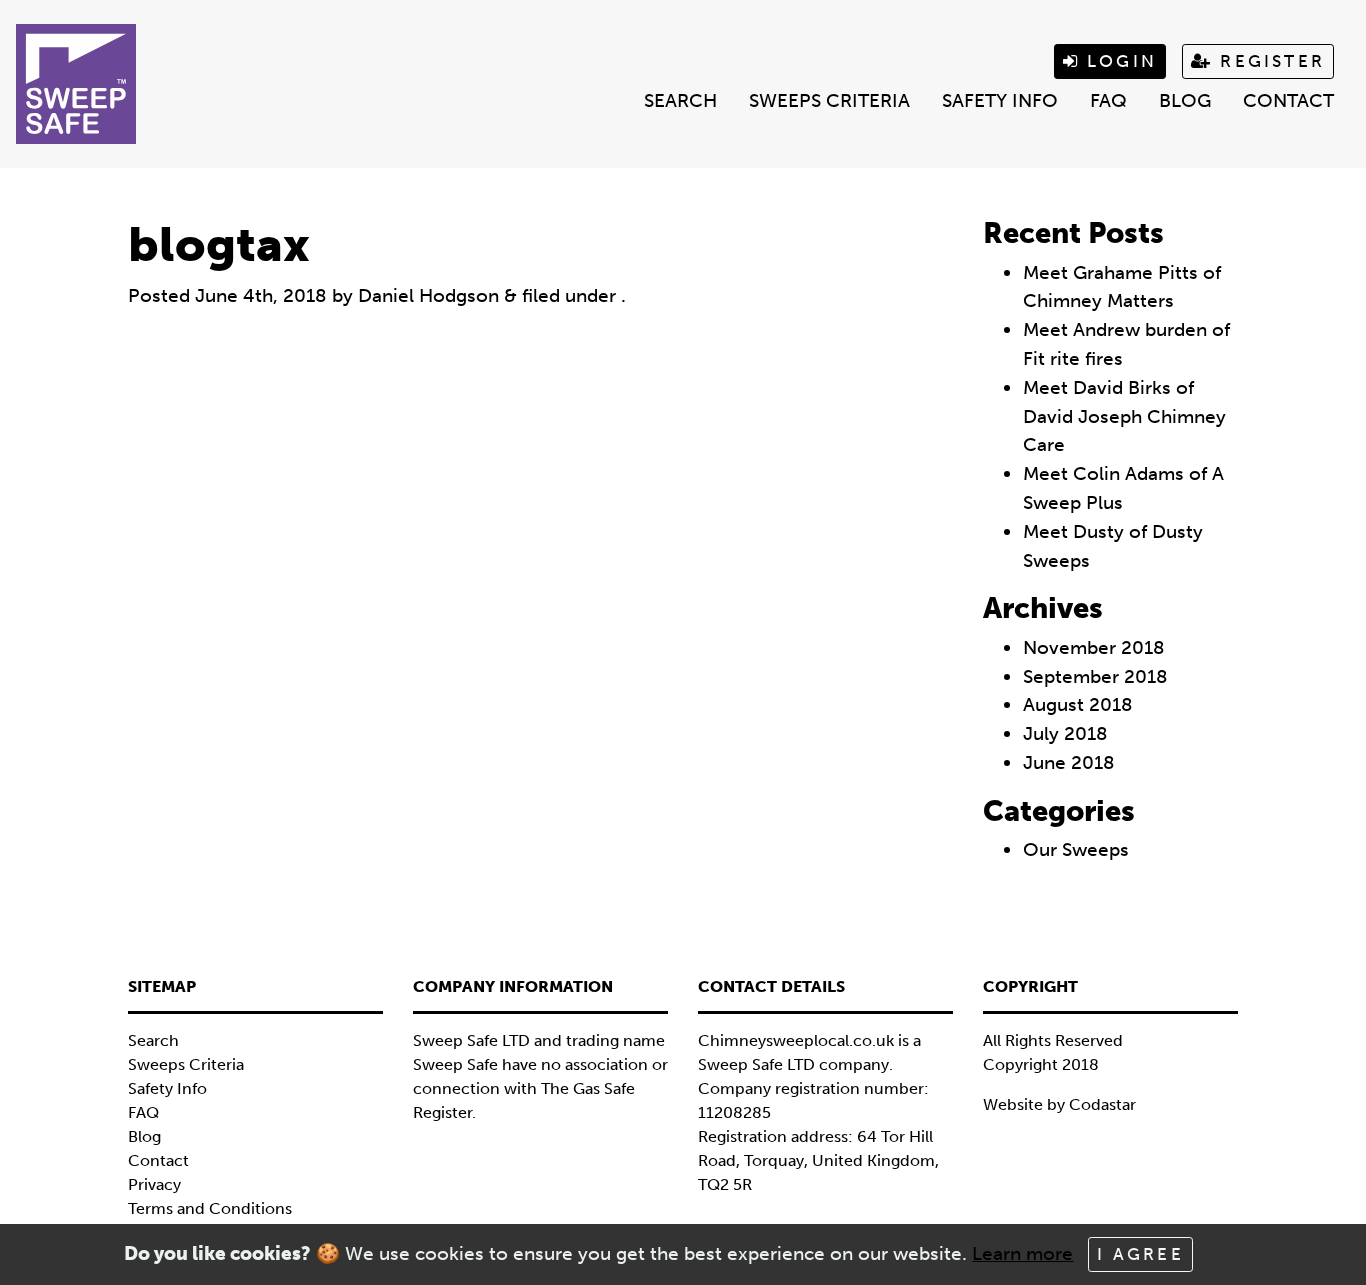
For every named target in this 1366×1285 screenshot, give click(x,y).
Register (1269, 61)
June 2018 (1069, 762)
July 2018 (1065, 733)
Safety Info (1000, 100)
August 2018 (1078, 704)
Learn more (1022, 1253)
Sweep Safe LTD (756, 1064)
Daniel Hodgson (428, 295)
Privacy (154, 1184)
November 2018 (1094, 647)
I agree (1140, 1254)
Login (1118, 61)
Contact (1288, 100)
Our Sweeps (1076, 849)
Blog (1185, 100)
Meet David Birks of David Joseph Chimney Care (1124, 416)
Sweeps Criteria (829, 100)
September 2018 (1095, 676)
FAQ (1108, 100)
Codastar (1102, 1104)
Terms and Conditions (210, 1208)
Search (680, 100)
